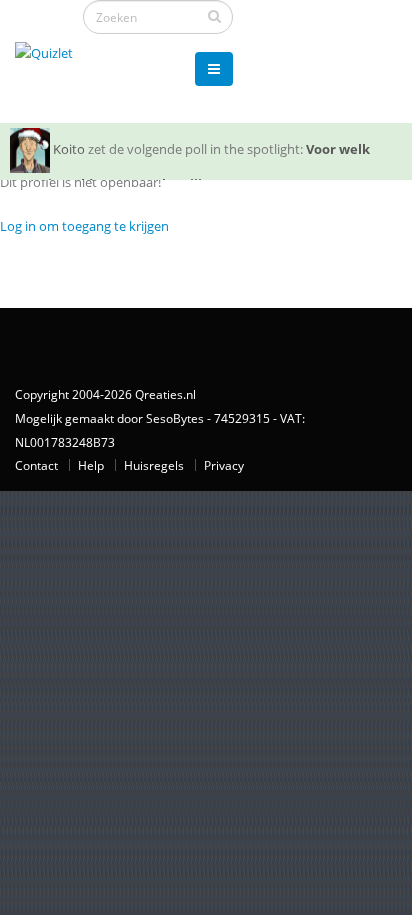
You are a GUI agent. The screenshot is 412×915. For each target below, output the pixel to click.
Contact (36, 465)
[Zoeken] (214, 16)
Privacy (224, 465)
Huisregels (154, 465)
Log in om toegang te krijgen (84, 226)
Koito (69, 149)
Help (91, 465)
